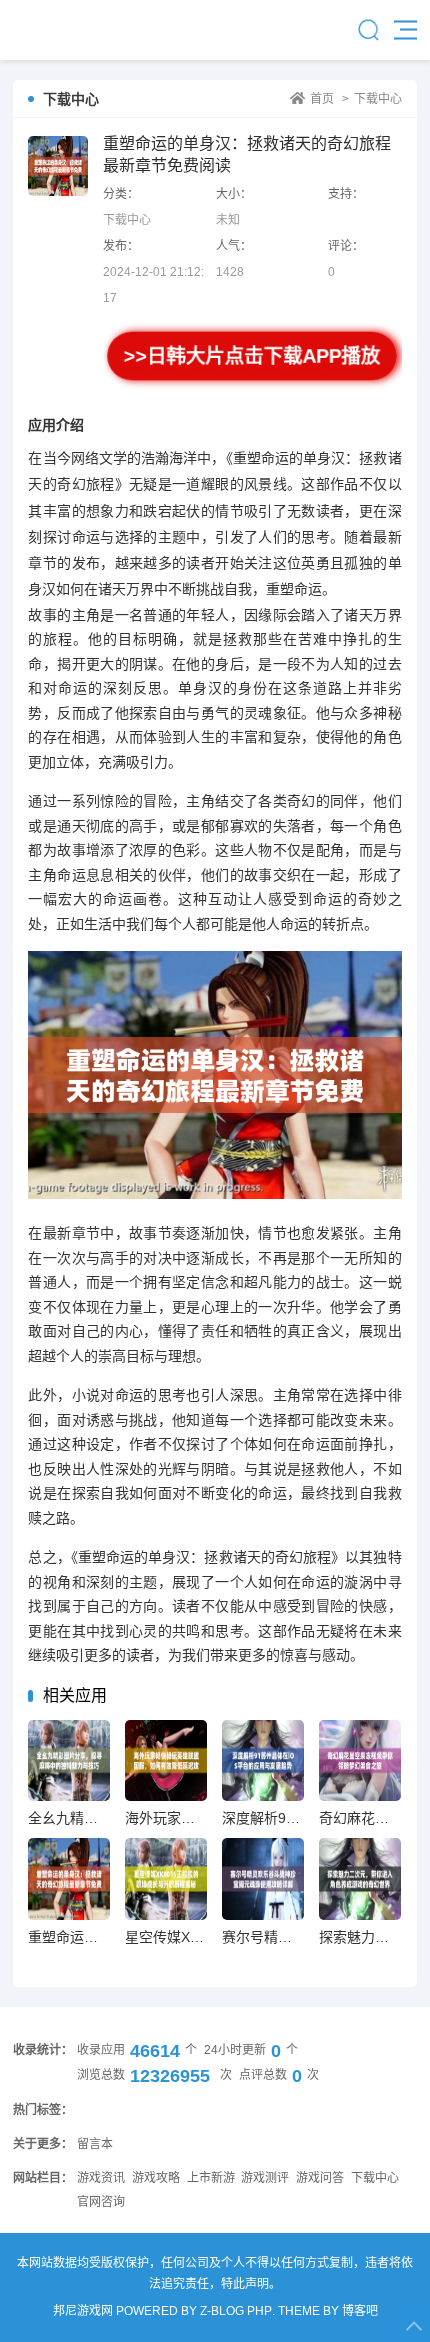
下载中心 (378, 99)
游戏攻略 (156, 2178)
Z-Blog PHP (236, 2311)
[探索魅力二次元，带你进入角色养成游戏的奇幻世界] (359, 1878)
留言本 (95, 2144)
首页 (322, 99)
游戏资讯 (101, 2178)
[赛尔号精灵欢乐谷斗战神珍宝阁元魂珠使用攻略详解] (262, 1878)
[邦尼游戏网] (67, 30)
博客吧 (360, 2311)
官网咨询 (101, 2202)
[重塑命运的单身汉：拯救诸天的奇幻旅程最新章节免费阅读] (68, 1878)
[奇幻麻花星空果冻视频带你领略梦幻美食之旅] (359, 1760)
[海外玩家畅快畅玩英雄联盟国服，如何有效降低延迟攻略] (165, 1760)
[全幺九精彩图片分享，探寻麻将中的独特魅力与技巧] (68, 1760)
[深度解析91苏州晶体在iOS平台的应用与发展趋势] (262, 1760)
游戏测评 (265, 2178)
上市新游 (211, 2178)
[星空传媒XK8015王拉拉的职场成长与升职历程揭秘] (165, 1878)
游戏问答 (320, 2178)
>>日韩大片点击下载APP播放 (253, 356)
